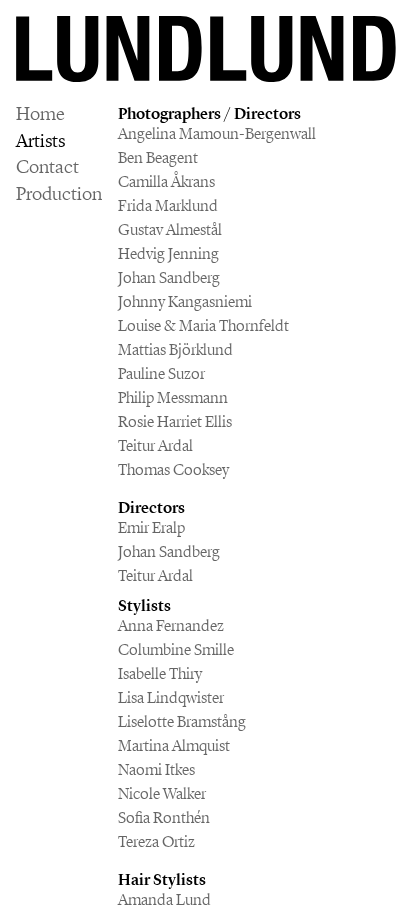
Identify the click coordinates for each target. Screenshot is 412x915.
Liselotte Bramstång (182, 721)
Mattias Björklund (175, 349)
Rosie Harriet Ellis (175, 421)
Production (59, 194)
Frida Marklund (168, 205)
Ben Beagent (158, 157)
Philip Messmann (173, 397)
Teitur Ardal (155, 445)
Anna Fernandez (171, 625)
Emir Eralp (151, 527)
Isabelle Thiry (160, 673)
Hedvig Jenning (168, 253)
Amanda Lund (164, 899)
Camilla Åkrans (166, 181)
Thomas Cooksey (173, 469)
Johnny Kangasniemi (185, 301)
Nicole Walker (162, 793)
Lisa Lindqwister (171, 697)
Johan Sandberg (169, 277)
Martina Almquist (174, 745)
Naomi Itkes (156, 769)
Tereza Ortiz (156, 841)
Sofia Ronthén (164, 817)
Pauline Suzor (161, 373)
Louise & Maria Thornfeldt (203, 325)
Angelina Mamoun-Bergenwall (217, 133)
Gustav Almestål (170, 229)
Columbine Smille (176, 649)
